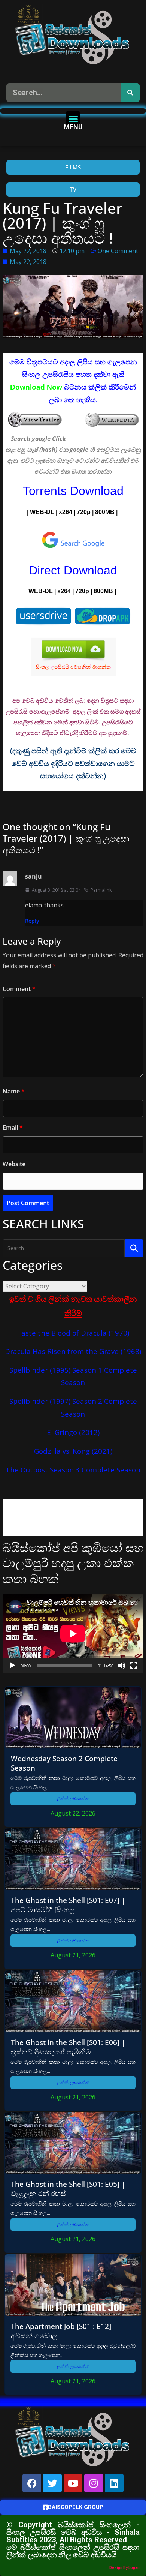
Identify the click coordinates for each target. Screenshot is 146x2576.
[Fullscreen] (134, 1666)
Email (13, 1128)
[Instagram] (94, 2483)
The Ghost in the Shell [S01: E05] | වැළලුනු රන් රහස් (68, 2189)
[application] (73, 1634)
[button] (73, 119)
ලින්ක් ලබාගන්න (73, 1799)
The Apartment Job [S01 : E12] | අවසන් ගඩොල (64, 2331)
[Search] (130, 93)
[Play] (12, 1666)
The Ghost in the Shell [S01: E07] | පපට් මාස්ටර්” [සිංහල (68, 1905)
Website (14, 1164)
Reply (32, 921)
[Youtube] (73, 2483)
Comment (19, 989)
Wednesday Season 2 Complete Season (64, 1763)
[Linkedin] (114, 2483)
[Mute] (122, 1666)
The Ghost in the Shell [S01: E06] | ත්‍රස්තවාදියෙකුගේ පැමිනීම (68, 2047)
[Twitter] (52, 2483)
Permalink (101, 890)
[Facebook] (32, 2483)
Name (14, 1091)
